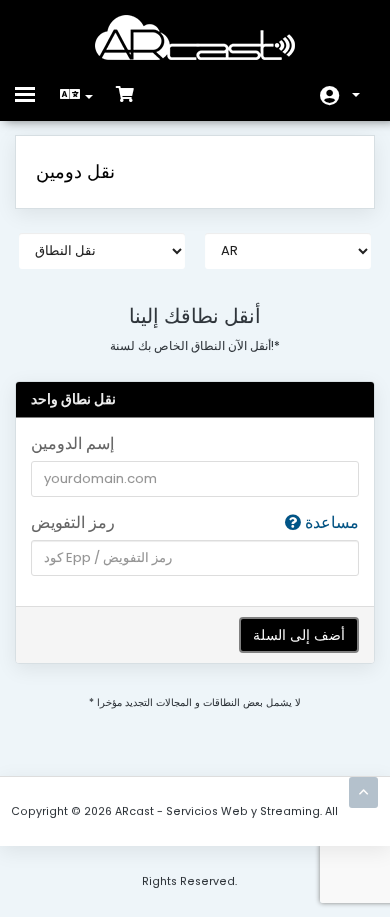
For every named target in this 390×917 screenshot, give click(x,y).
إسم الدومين (72, 444)
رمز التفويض (195, 523)
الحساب (340, 95)
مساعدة (330, 523)
